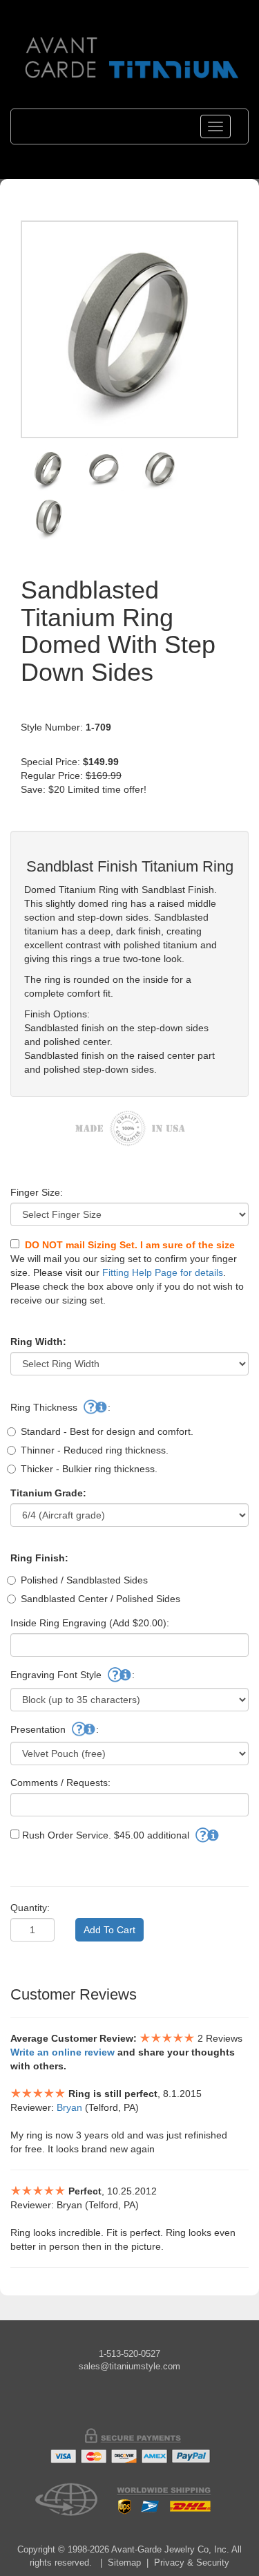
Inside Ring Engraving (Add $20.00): (90, 1623)
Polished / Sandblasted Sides (84, 1580)
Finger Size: (37, 1192)
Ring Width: (38, 1342)
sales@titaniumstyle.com (129, 2366)
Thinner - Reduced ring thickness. (95, 1450)
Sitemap (124, 2563)
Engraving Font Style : (73, 1675)
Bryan (69, 2107)
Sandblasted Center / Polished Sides (100, 1599)
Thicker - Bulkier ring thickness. (89, 1469)
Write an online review (63, 2052)
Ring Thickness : (60, 1407)
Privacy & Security (192, 2563)
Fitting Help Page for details (163, 1272)
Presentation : (55, 1729)
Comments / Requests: (60, 1783)
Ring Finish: (39, 1558)
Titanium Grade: (48, 1493)
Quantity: (30, 1908)
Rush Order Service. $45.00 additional (106, 1835)
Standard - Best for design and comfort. (107, 1431)
